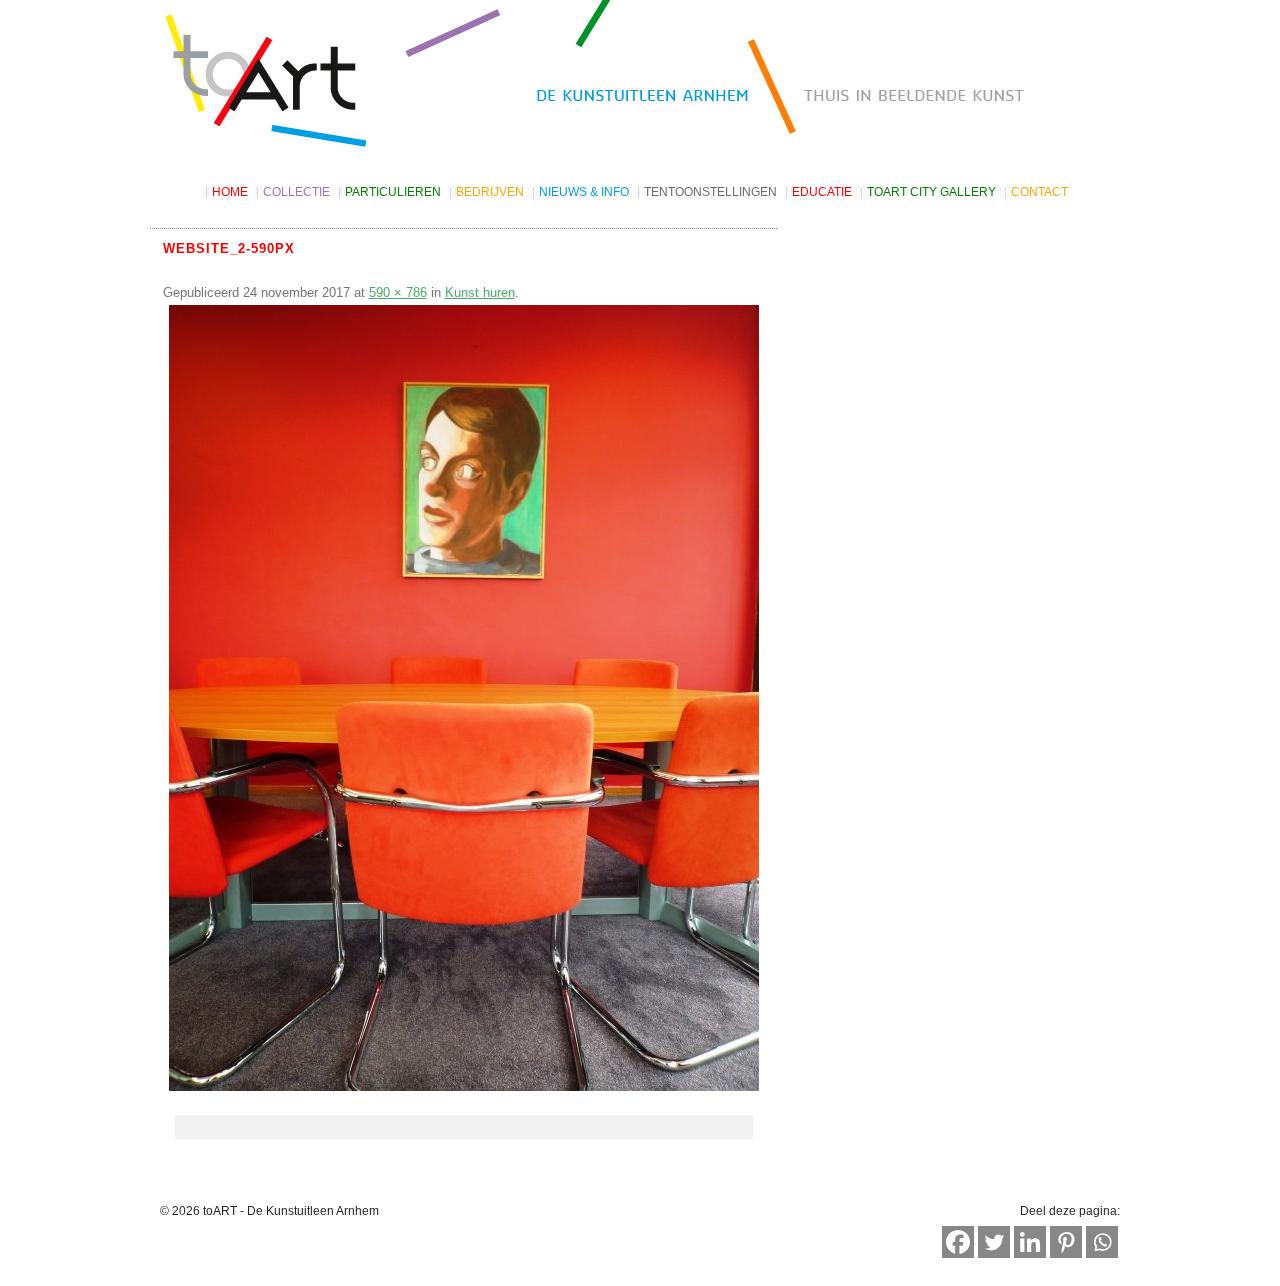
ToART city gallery (931, 192)
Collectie (296, 192)
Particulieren (393, 192)
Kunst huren (480, 292)
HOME (230, 192)
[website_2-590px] (464, 698)
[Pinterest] (1066, 1242)
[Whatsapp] (1102, 1242)
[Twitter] (994, 1242)
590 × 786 (398, 292)
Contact (1039, 192)
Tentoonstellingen (710, 192)
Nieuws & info (584, 192)
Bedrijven (490, 192)
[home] (640, 82)
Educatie (822, 192)
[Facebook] (958, 1242)
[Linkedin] (1030, 1242)
